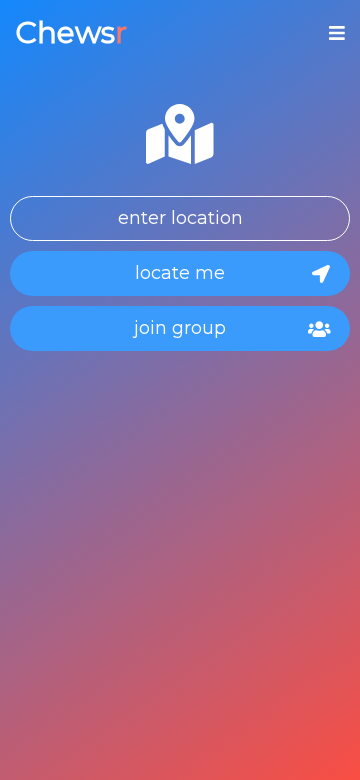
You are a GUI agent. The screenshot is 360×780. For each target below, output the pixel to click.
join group (180, 328)
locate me (180, 273)
